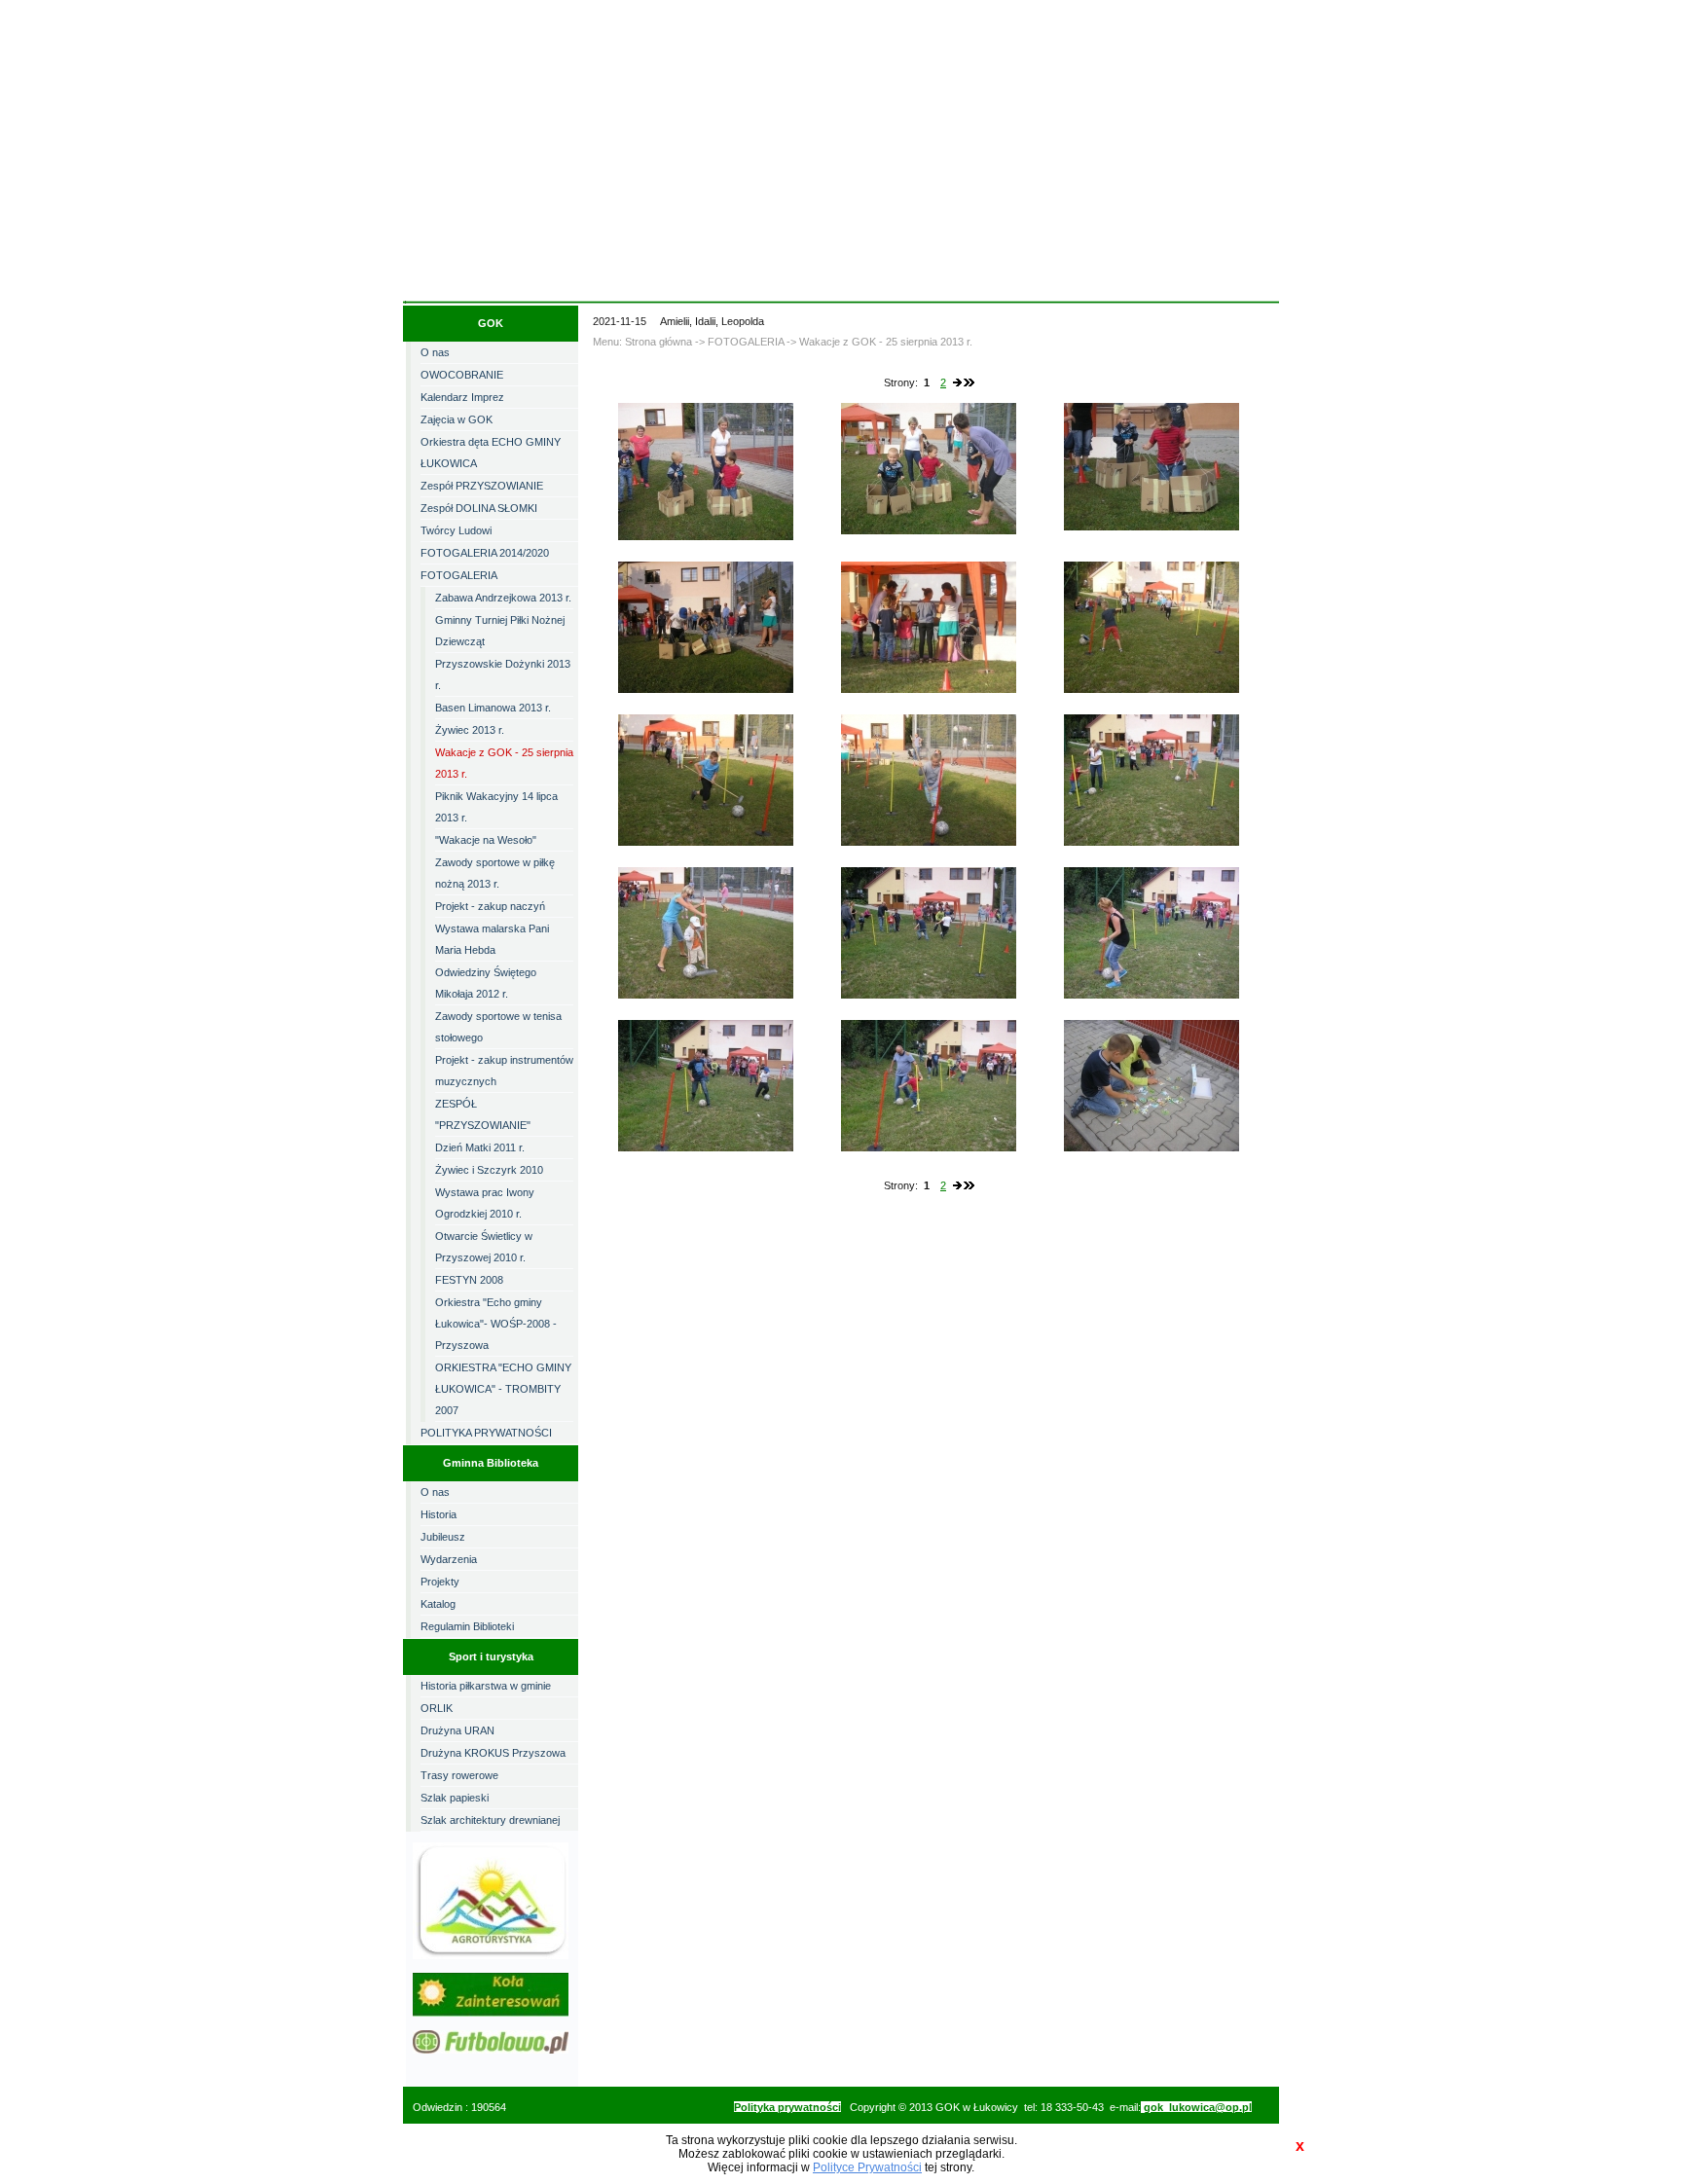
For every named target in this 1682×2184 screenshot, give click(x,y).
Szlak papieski (455, 1798)
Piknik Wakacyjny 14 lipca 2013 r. (496, 807)
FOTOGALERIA (459, 575)
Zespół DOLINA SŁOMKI (479, 508)
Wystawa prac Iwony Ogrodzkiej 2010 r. (485, 1203)
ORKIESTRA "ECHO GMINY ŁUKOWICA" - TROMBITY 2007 (503, 1389)
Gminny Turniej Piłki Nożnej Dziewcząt (500, 631)
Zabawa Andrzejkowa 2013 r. (503, 598)
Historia (439, 1514)
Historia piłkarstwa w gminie (486, 1686)
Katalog (438, 1604)
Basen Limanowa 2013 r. (493, 708)
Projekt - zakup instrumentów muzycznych (504, 1071)
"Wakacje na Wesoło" (486, 840)
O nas (435, 352)
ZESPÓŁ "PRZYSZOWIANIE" (483, 1114)
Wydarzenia (449, 1559)
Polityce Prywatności (867, 2167)
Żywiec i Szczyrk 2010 (489, 1170)
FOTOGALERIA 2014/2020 (485, 553)
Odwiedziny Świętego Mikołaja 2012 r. (486, 983)
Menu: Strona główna (642, 342)
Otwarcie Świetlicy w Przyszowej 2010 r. (484, 1247)
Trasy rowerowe (459, 1775)
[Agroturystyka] (491, 1955)
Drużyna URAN (457, 1730)
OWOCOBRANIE (462, 375)
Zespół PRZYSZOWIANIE (482, 486)
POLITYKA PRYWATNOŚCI (486, 1433)
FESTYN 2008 (469, 1280)
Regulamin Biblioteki (467, 1626)
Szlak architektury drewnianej (490, 1820)
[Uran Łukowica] (491, 2050)
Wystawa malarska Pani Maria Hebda (492, 939)
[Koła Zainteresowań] (503, 2013)
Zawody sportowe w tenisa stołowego (498, 1027)
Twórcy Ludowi (456, 530)
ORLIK (437, 1708)
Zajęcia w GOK (457, 419)
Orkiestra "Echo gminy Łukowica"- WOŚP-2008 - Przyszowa (496, 1324)
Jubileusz (443, 1537)
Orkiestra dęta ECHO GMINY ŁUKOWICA (491, 453)
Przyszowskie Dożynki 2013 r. (503, 674)
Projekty (440, 1582)
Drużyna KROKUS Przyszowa (493, 1753)
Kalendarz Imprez (462, 397)
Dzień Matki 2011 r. (480, 1147)
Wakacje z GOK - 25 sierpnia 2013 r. (504, 763)
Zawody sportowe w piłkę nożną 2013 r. (495, 873)
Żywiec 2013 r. (470, 730)
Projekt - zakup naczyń (490, 906)
